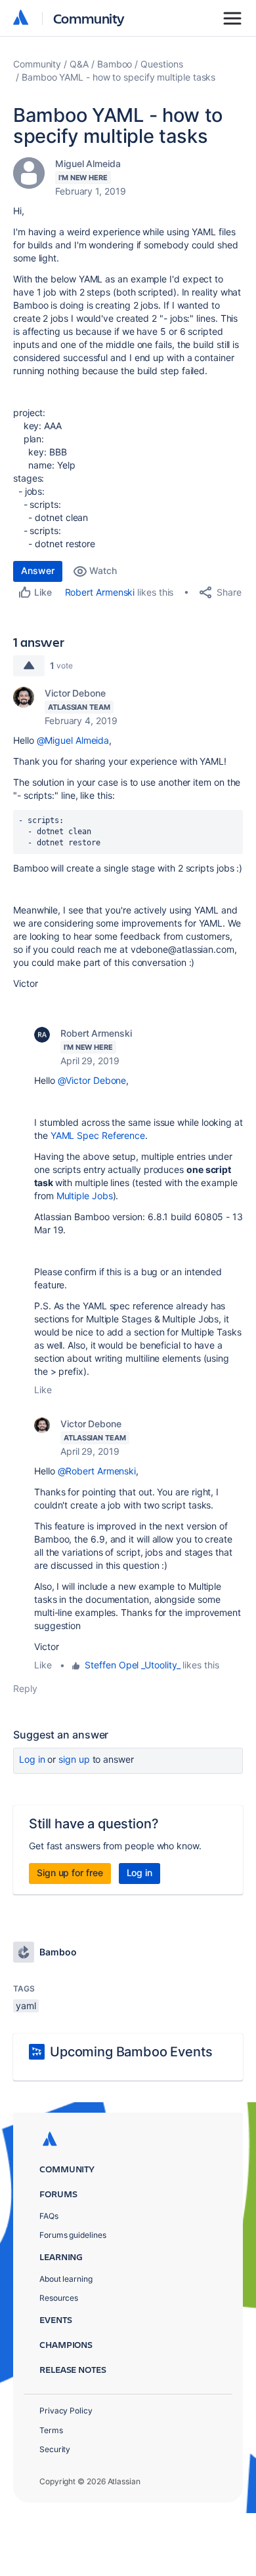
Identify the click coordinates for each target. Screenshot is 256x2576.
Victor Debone (75, 693)
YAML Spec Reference (98, 1135)
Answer (38, 570)
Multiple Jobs (85, 1196)
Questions (161, 64)
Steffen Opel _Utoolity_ (132, 1665)
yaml (26, 2006)
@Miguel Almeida (73, 740)
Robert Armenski (100, 592)
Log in (32, 1759)
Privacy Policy (66, 2411)
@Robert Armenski (97, 1471)
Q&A (79, 64)
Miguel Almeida (88, 163)
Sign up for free (70, 1873)
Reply (25, 1688)
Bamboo (115, 64)
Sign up (74, 1759)
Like (43, 1390)
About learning (66, 2279)
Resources (59, 2298)
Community (89, 18)
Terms (51, 2430)
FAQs (49, 2216)
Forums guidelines (73, 2235)
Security (55, 2449)
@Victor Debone (92, 1080)
